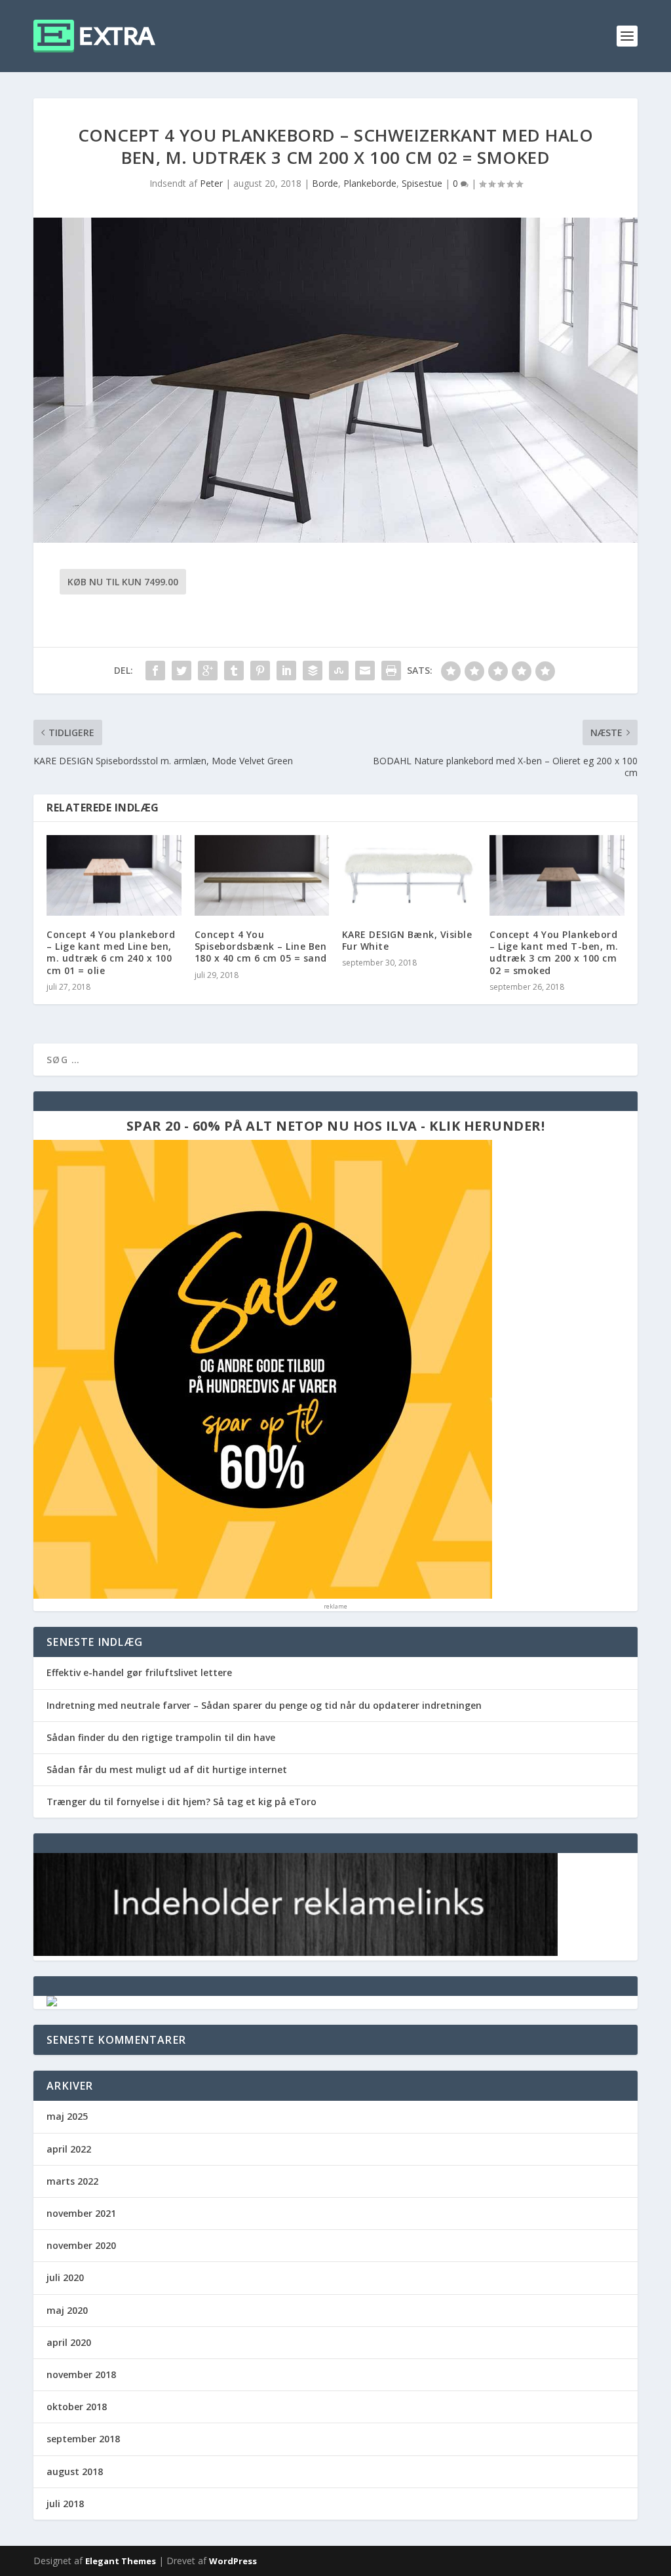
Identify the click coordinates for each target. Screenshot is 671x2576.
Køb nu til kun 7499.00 (123, 582)
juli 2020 (65, 2277)
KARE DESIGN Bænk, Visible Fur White (407, 940)
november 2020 (81, 2245)
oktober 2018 (77, 2407)
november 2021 (81, 2213)
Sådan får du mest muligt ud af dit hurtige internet (167, 1769)
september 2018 (83, 2439)
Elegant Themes (121, 2561)
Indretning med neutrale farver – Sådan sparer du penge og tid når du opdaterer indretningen (264, 1705)
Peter (211, 183)
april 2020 (69, 2342)
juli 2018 (65, 2504)
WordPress (233, 2561)
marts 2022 (72, 2181)
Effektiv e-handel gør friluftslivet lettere (139, 1672)
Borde (325, 183)
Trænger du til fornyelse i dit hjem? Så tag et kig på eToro (182, 1802)
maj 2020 (67, 2310)
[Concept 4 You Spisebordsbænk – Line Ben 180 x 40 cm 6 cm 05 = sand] (262, 875)
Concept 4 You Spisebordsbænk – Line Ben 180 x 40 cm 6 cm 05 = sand (261, 946)
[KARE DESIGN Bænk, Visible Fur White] (409, 875)
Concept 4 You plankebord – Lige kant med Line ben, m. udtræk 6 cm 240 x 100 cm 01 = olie (111, 952)
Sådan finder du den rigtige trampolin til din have (161, 1737)
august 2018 (75, 2471)
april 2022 (69, 2149)
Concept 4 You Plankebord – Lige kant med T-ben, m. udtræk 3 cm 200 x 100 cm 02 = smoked (554, 952)
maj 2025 (67, 2116)
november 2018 (81, 2374)
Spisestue (422, 183)
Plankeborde (370, 183)
